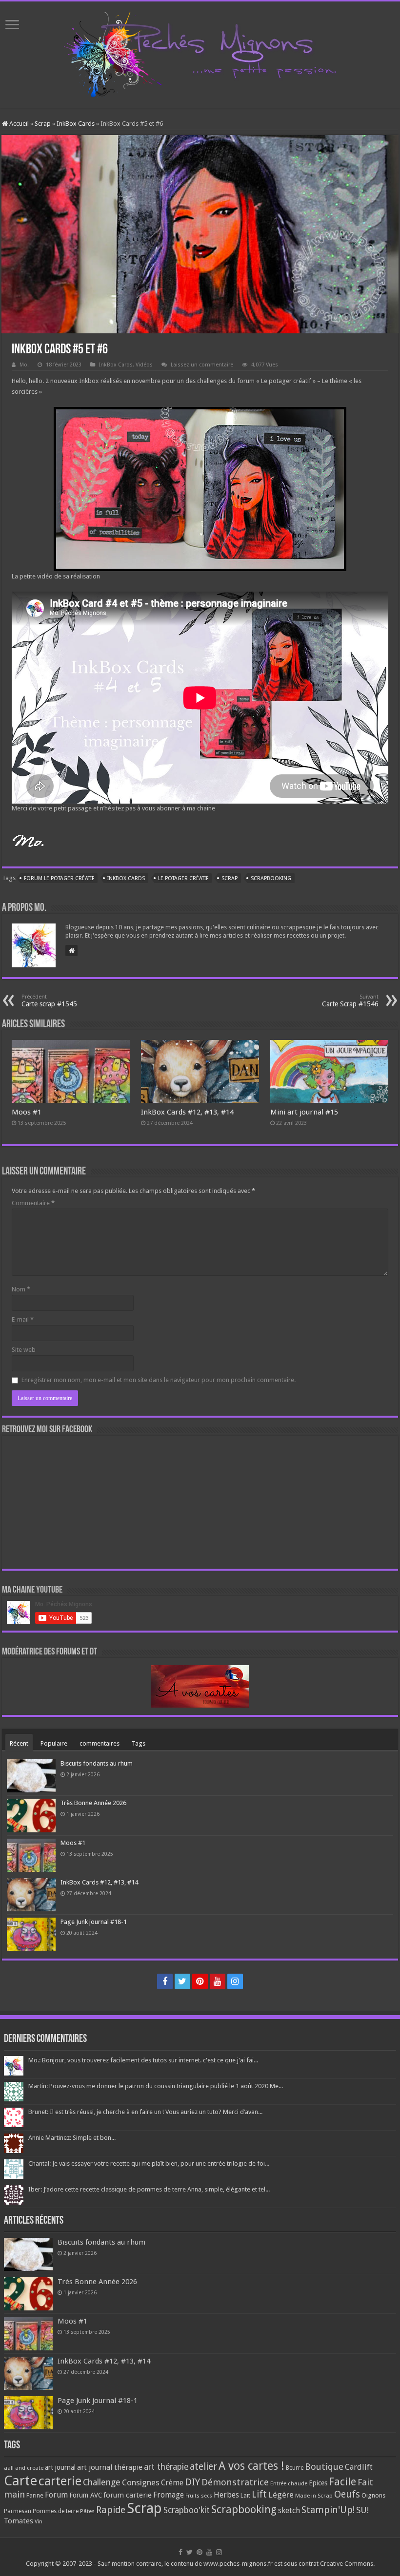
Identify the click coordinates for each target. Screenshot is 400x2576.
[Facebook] (165, 1981)
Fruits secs (199, 2496)
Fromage (169, 2495)
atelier (203, 2467)
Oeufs (347, 2494)
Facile (342, 2482)
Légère (281, 2495)
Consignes (141, 2482)
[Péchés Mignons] (200, 53)
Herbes (226, 2495)
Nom (21, 1289)
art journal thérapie (110, 2467)
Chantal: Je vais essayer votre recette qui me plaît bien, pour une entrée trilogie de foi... (149, 2163)
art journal (60, 2467)
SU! (362, 2510)
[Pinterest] (200, 1981)
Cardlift (359, 2467)
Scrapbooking (271, 878)
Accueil (18, 124)
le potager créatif (183, 878)
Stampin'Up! (328, 2510)
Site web (24, 1350)
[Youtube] (218, 1981)
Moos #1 (27, 1112)
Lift (259, 2494)
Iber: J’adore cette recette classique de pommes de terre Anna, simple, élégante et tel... (149, 2189)
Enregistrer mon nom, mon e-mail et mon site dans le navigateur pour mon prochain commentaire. (159, 1380)
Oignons (373, 2495)
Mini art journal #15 (304, 1112)
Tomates (19, 2521)
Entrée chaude (289, 2483)
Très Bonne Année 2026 (93, 1803)
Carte (20, 2481)
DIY (192, 2482)
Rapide (111, 2510)
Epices (318, 2483)
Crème (172, 2483)
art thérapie (166, 2467)
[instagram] (235, 1981)
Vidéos (144, 365)
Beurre (295, 2468)
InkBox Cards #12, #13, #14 (187, 1112)
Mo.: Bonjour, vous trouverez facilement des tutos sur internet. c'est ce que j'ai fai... (143, 2060)
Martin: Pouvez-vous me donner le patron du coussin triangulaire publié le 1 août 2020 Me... (156, 2086)
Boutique (324, 2467)
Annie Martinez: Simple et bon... (72, 2138)
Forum (56, 2495)
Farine (35, 2495)
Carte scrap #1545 (49, 1001)
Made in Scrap (314, 2496)
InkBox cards (126, 878)
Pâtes (87, 2511)
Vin (39, 2522)
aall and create (24, 2468)
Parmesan (18, 2511)
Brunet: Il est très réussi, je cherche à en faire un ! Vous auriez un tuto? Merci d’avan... (145, 2112)
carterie (60, 2481)
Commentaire (33, 1203)
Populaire (54, 1743)
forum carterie (128, 2495)
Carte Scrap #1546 (350, 1001)
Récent (19, 1743)
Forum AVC (86, 2495)
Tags (139, 1743)
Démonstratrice (235, 2482)
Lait (245, 2495)
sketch (289, 2510)
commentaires (100, 1743)
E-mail (23, 1319)
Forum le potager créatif (59, 878)
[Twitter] (182, 1981)
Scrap (43, 124)
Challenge (102, 2482)
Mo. (24, 365)
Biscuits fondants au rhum (97, 1763)
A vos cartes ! (251, 2466)
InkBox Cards (76, 124)
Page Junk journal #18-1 (94, 1922)
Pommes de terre (56, 2511)
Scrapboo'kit (187, 2510)
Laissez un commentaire (202, 365)
